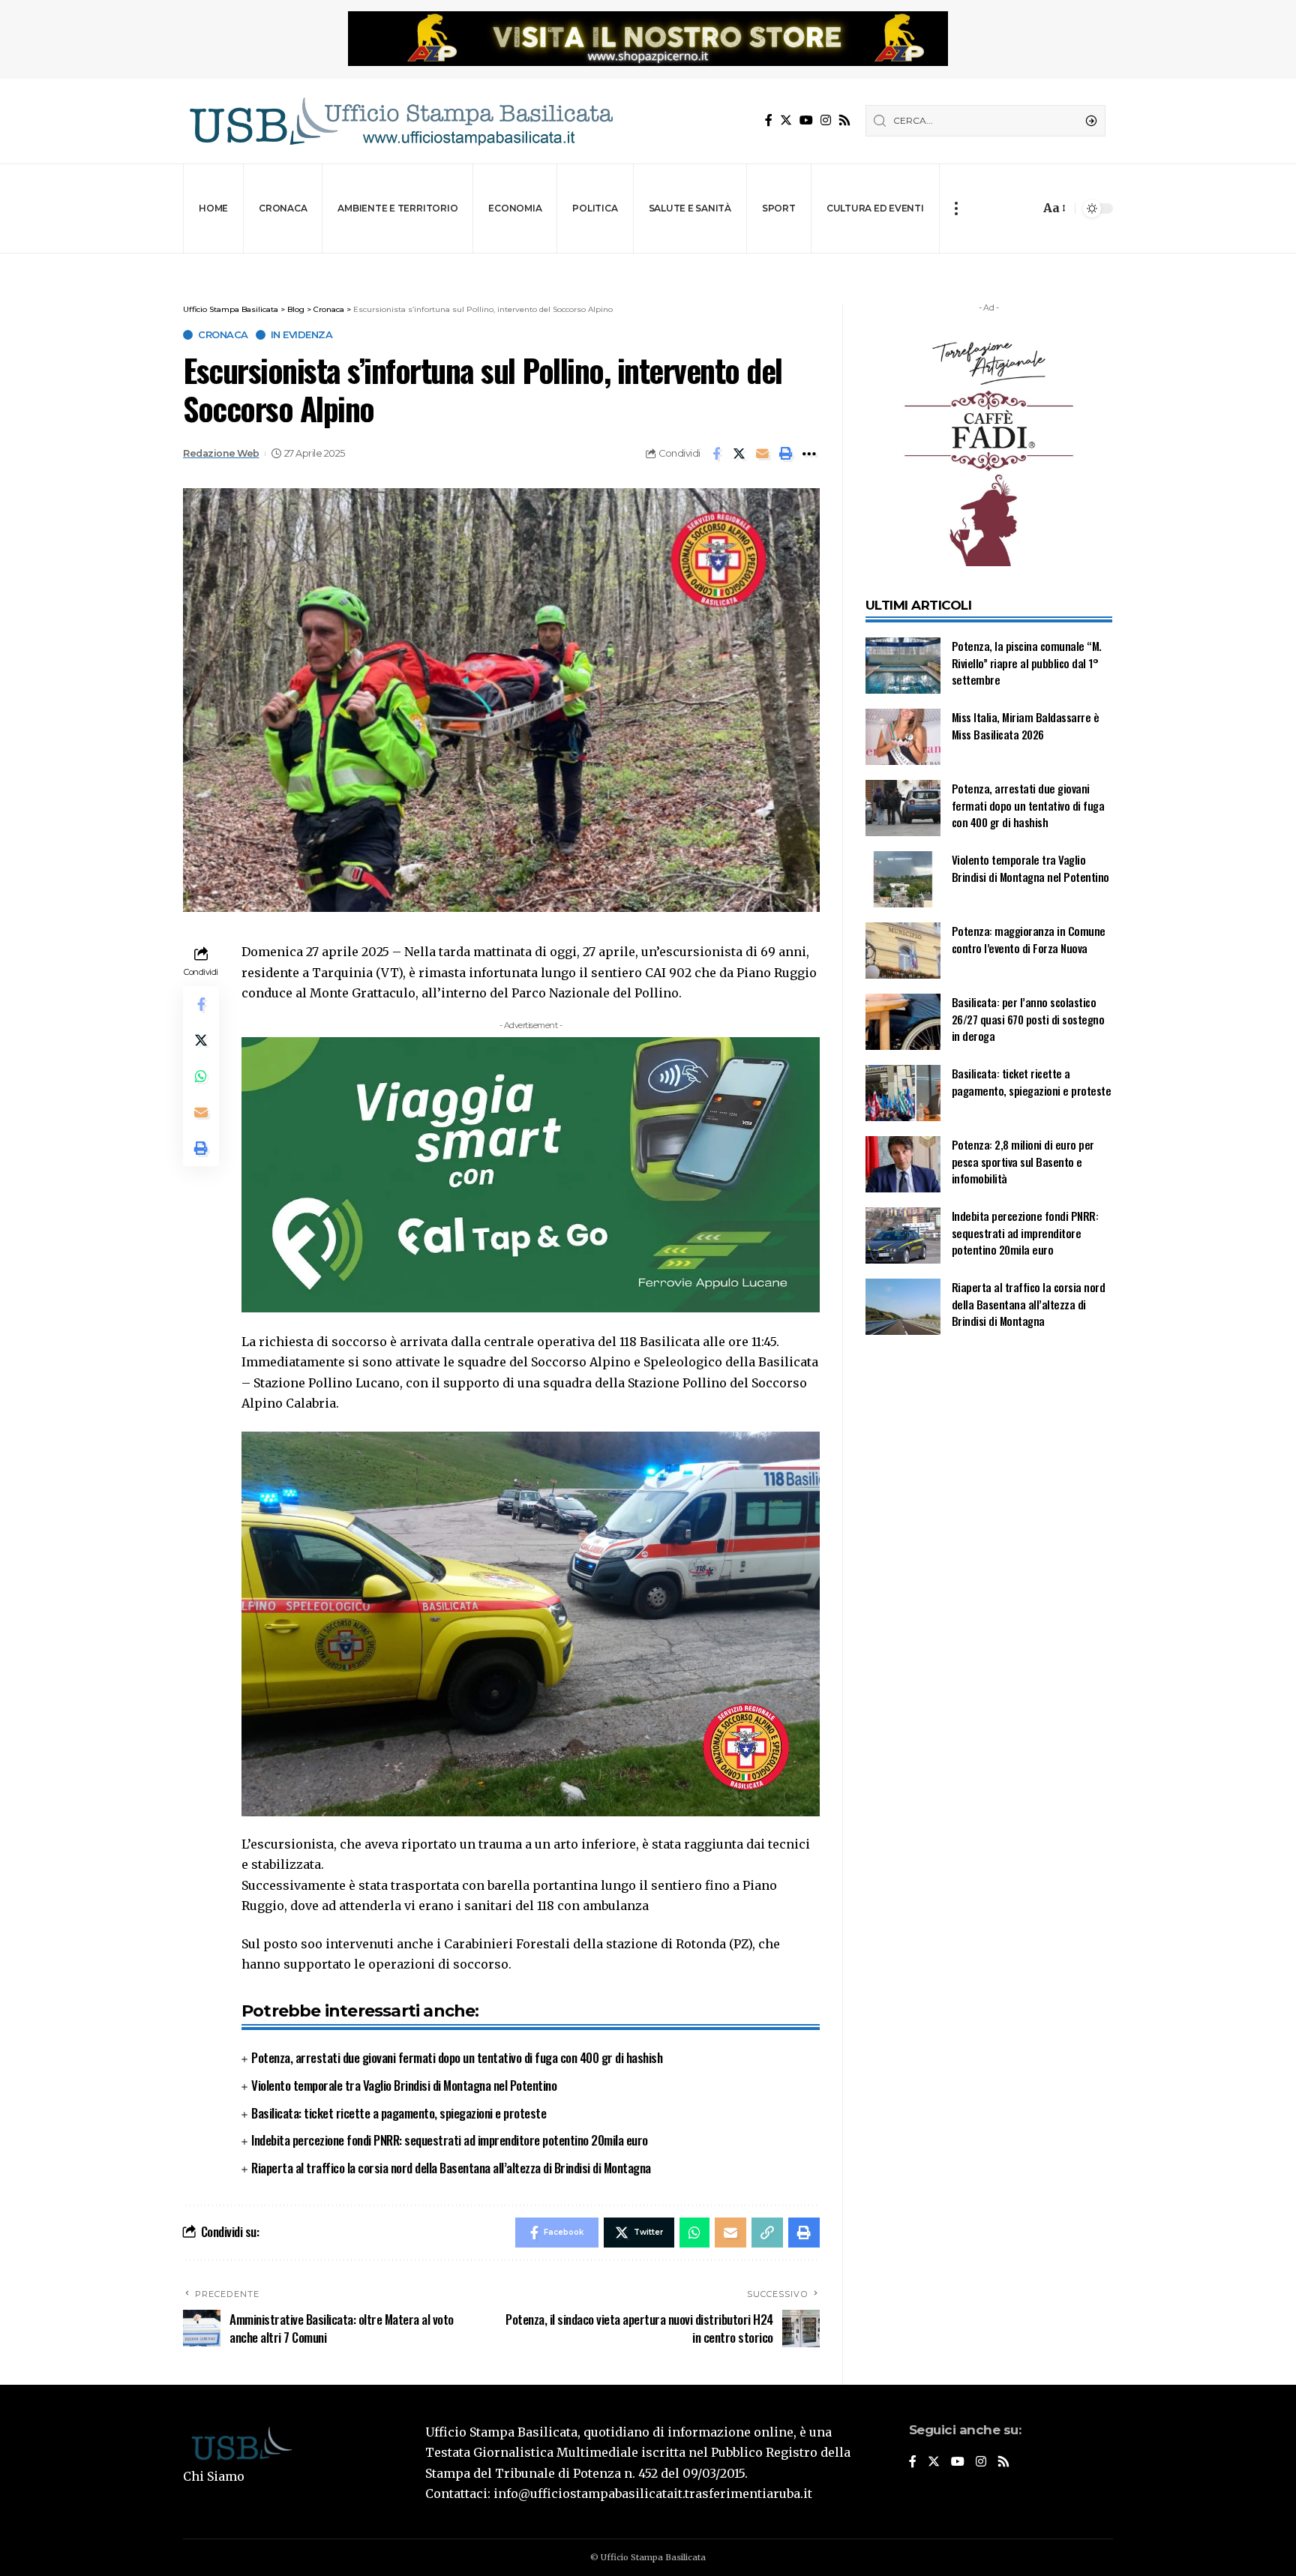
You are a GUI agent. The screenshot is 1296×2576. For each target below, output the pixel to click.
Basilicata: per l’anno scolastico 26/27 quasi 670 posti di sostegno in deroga (1028, 1019)
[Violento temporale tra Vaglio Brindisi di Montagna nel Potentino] (903, 879)
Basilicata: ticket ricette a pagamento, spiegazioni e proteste (399, 2113)
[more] (956, 208)
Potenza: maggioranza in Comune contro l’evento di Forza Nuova (1029, 939)
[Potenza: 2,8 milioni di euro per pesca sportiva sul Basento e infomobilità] (903, 1164)
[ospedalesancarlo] (648, 264)
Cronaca (223, 335)
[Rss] (844, 120)
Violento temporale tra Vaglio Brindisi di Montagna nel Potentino (404, 2085)
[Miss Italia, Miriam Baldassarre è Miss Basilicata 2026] (903, 737)
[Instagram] (826, 120)
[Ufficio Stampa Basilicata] (400, 121)
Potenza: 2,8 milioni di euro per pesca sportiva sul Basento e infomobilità (1023, 1161)
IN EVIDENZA (302, 335)
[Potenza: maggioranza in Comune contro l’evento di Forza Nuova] (903, 951)
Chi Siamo (214, 2476)
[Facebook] (769, 120)
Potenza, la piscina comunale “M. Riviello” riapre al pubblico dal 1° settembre (1027, 663)
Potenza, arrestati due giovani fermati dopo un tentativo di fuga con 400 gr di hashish (457, 2057)
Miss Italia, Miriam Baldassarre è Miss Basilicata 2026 (1026, 726)
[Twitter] (786, 120)
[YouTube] (806, 120)
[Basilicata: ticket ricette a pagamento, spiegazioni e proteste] (903, 1093)
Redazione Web (221, 453)
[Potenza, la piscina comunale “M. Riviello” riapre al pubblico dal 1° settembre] (903, 666)
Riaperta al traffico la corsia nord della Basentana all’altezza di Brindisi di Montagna (451, 2168)
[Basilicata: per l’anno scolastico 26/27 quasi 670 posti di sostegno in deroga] (903, 1022)
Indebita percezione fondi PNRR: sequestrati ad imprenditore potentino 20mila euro (450, 2140)
